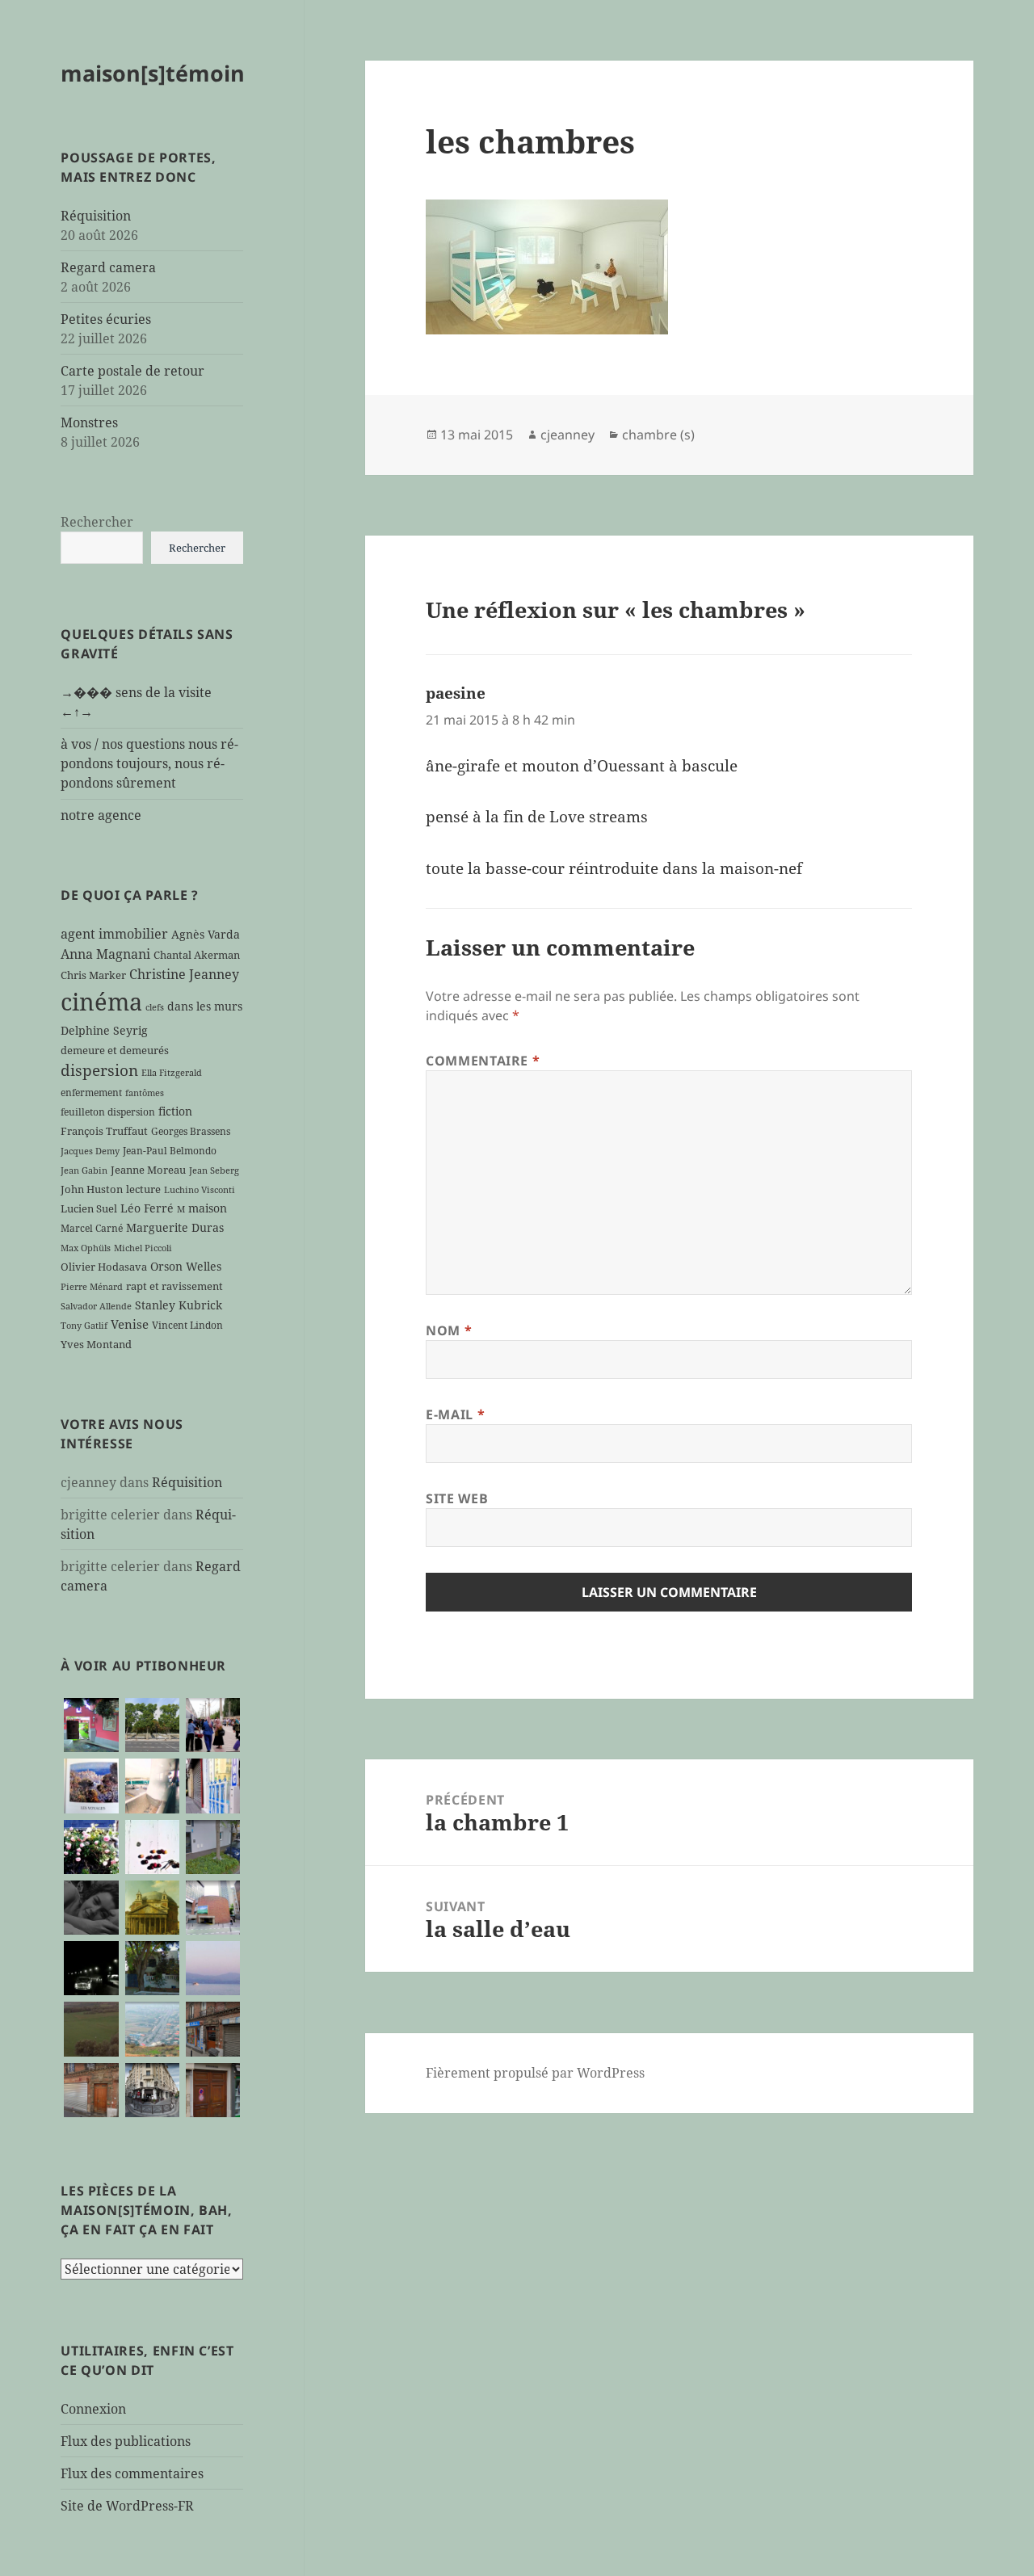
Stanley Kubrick (179, 1305)
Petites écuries (106, 319)
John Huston (92, 1189)
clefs (155, 1007)
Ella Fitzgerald (172, 1073)
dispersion (99, 1070)
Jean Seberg (214, 1170)
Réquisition (96, 216)
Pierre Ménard (92, 1287)
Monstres (89, 422)
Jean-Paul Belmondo (170, 1150)
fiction (175, 1111)
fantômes (145, 1093)
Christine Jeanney (184, 974)
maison (208, 1208)
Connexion (93, 2409)
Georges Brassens (191, 1131)
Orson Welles (186, 1266)
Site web (457, 1498)
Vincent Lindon (187, 1325)
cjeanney (567, 435)
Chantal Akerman (197, 955)
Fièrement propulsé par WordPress (535, 2073)
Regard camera (108, 267)
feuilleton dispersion (108, 1112)
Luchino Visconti (200, 1190)
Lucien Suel (89, 1208)
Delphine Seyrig (104, 1030)
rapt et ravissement (174, 1286)
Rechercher (97, 522)
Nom (449, 1330)
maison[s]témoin (153, 73)
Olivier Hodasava (104, 1267)
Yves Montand (96, 1344)
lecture (143, 1189)
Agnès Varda (206, 934)
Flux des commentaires (132, 2473)
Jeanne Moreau (148, 1170)
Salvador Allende (96, 1306)
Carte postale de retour (132, 371)
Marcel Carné (92, 1228)
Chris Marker (93, 975)
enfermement (91, 1092)
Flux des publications (126, 2441)
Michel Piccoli (143, 1248)
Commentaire (483, 1061)
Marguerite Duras (175, 1227)
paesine (456, 693)
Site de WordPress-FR (127, 2506)
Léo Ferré (147, 1208)
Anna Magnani (105, 954)
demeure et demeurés (115, 1050)
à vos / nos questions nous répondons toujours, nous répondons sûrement (149, 763)
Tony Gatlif (84, 1326)
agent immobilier (114, 934)
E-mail (455, 1414)
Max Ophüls (86, 1248)
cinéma (101, 1002)
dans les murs (205, 1006)
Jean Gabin (84, 1170)
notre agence (101, 815)
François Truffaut (104, 1131)
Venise (130, 1324)
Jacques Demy (90, 1151)
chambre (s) (658, 435)
